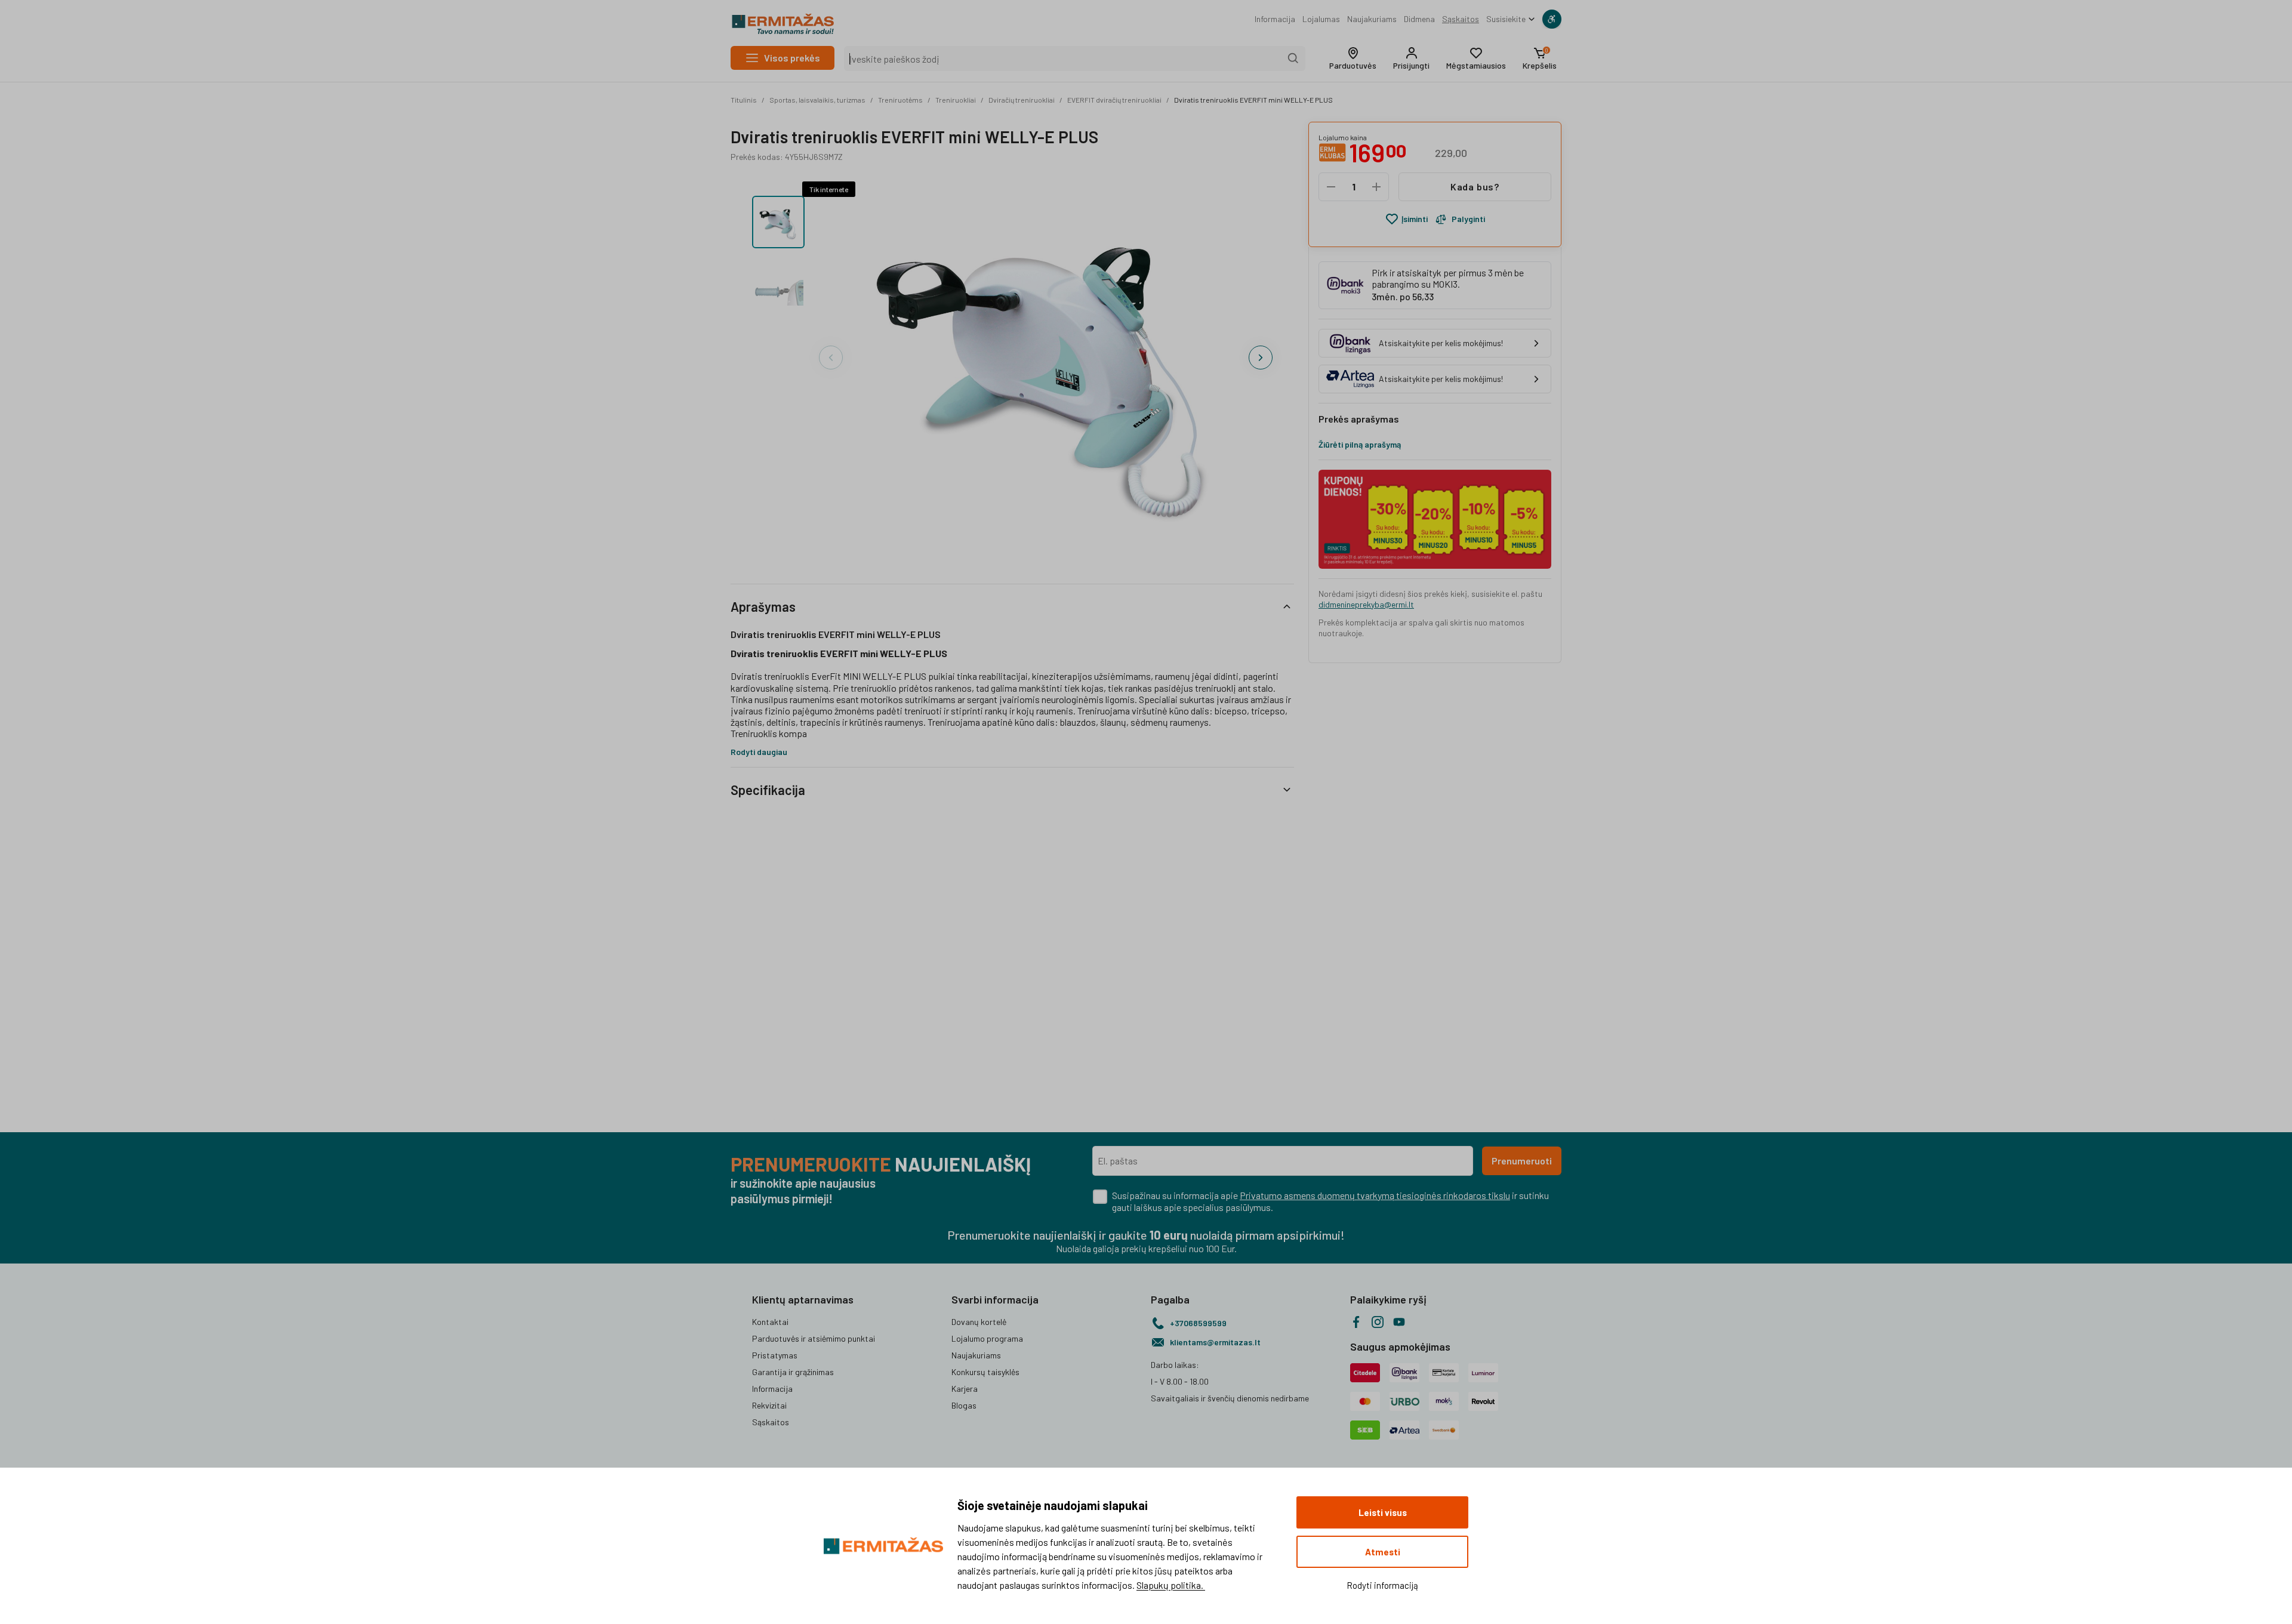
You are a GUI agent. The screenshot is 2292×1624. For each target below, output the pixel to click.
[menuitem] (1275, 19)
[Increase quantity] (1376, 187)
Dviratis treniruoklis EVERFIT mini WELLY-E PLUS (1253, 100)
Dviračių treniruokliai (1022, 100)
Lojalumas (1321, 19)
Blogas (964, 1405)
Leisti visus (1383, 1512)
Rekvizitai (769, 1405)
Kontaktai (770, 1322)
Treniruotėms (900, 100)
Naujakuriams (1372, 19)
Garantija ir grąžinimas (793, 1372)
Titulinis (744, 100)
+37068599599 (1198, 1323)
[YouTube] (1399, 1322)
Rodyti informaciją (1382, 1585)
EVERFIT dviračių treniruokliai (1114, 100)
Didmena (1419, 19)
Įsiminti (1415, 219)
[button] (1353, 58)
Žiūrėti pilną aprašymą (1360, 444)
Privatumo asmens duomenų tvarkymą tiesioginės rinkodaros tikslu (1375, 1195)
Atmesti (1383, 1552)
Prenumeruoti (1522, 1161)
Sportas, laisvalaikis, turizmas (817, 100)
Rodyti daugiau (759, 752)
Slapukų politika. (1171, 1585)
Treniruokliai (956, 100)
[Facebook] (1356, 1322)
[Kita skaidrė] (1261, 358)
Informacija (1275, 19)
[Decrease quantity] (1331, 187)
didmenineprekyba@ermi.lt (1366, 604)
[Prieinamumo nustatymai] (1552, 19)
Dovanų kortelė (979, 1322)
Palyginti (1468, 219)
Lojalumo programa (987, 1338)
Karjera (965, 1389)
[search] (1293, 58)
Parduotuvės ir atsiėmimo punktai (814, 1338)
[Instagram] (1378, 1322)
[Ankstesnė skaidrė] (831, 358)
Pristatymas (775, 1355)
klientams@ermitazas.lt (1215, 1342)
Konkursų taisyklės (985, 1372)
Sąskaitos (1461, 19)
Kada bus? (1475, 187)
